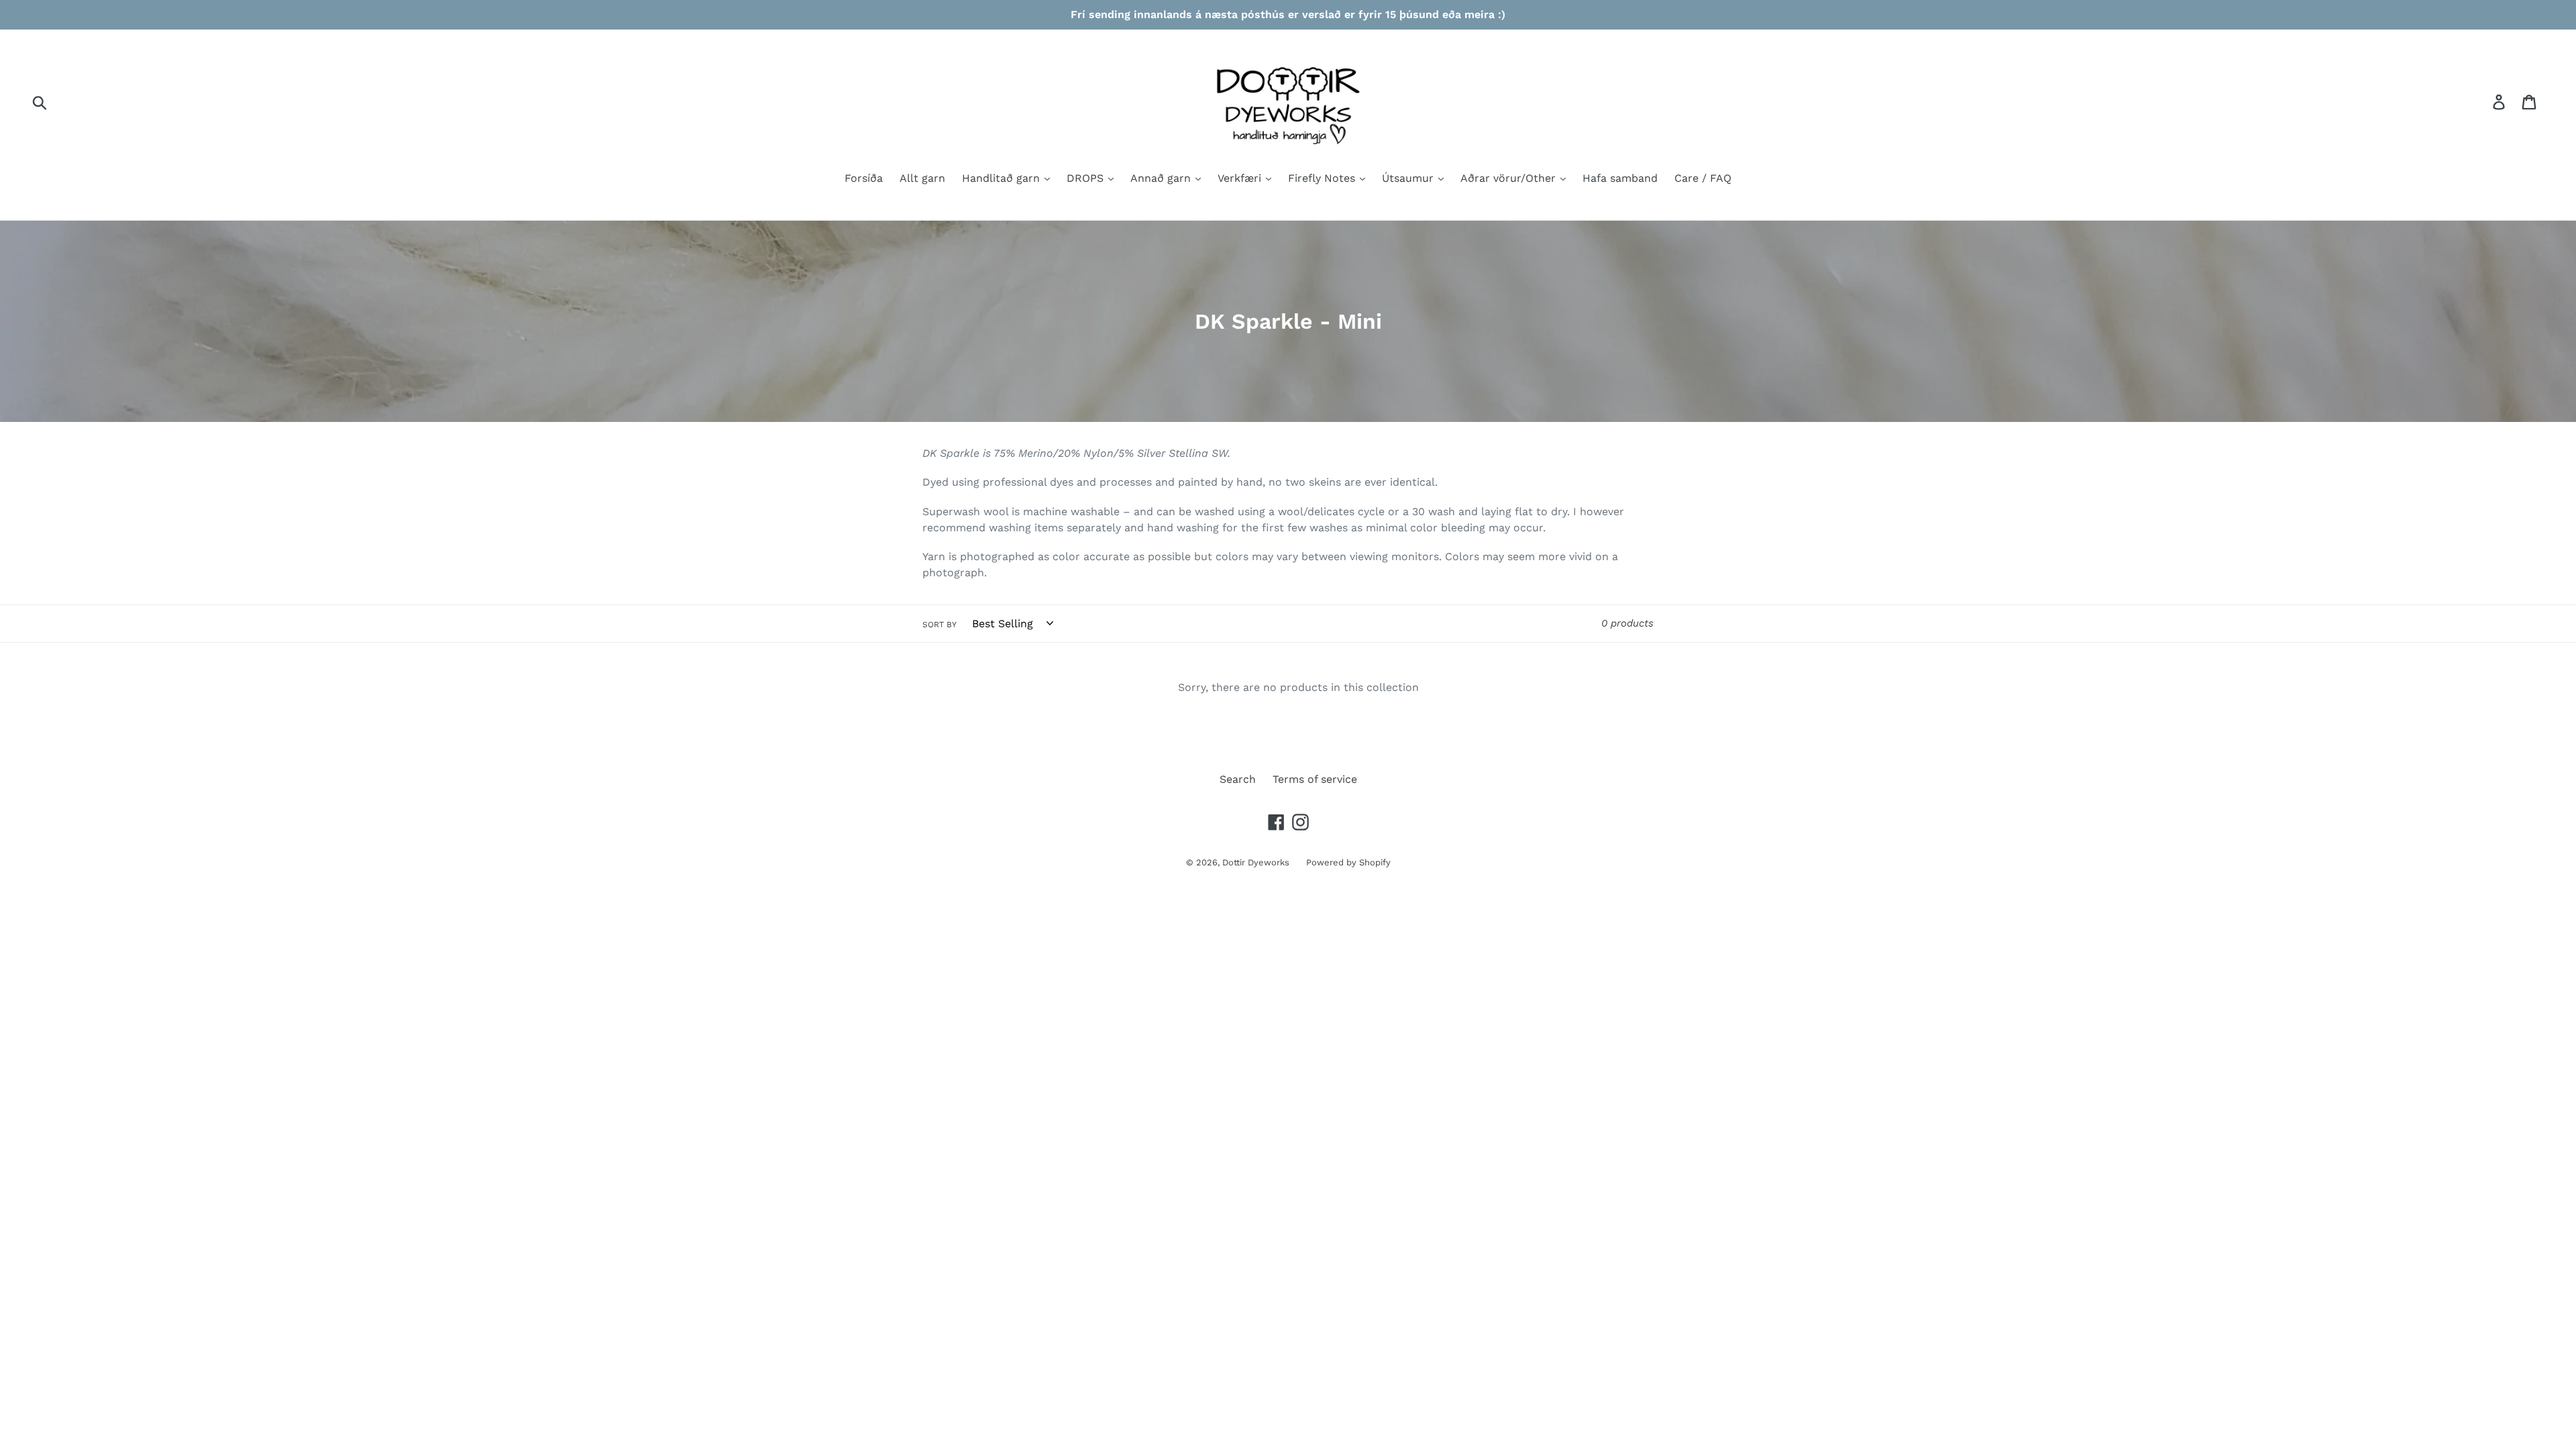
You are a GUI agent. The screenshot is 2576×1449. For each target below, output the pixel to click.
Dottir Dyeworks (1256, 862)
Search (1238, 779)
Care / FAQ (1703, 178)
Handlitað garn (1003, 178)
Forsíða (864, 178)
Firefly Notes (1323, 178)
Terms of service (1315, 779)
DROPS (1087, 178)
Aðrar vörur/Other (1510, 178)
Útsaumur (1409, 178)
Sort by (940, 625)
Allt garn (922, 178)
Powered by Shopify (1348, 862)
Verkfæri (1241, 178)
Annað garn (1162, 178)
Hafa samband (1620, 178)
